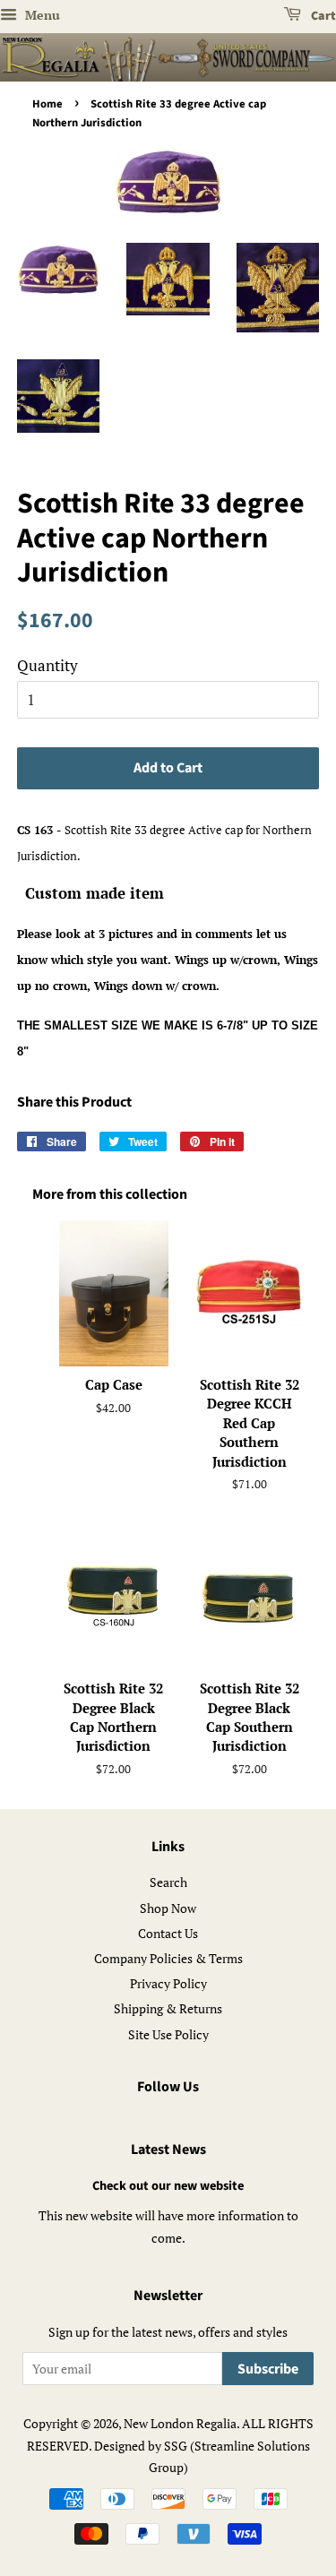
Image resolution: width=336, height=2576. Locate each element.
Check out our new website (168, 2186)
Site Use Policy (168, 2034)
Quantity (47, 665)
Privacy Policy (168, 1983)
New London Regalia (180, 2423)
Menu (41, 15)
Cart (322, 16)
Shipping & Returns (168, 2008)
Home (47, 104)
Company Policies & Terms (168, 1958)
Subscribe (268, 2369)
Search (168, 1882)
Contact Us (168, 1933)
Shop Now (168, 1908)
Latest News (168, 2150)
